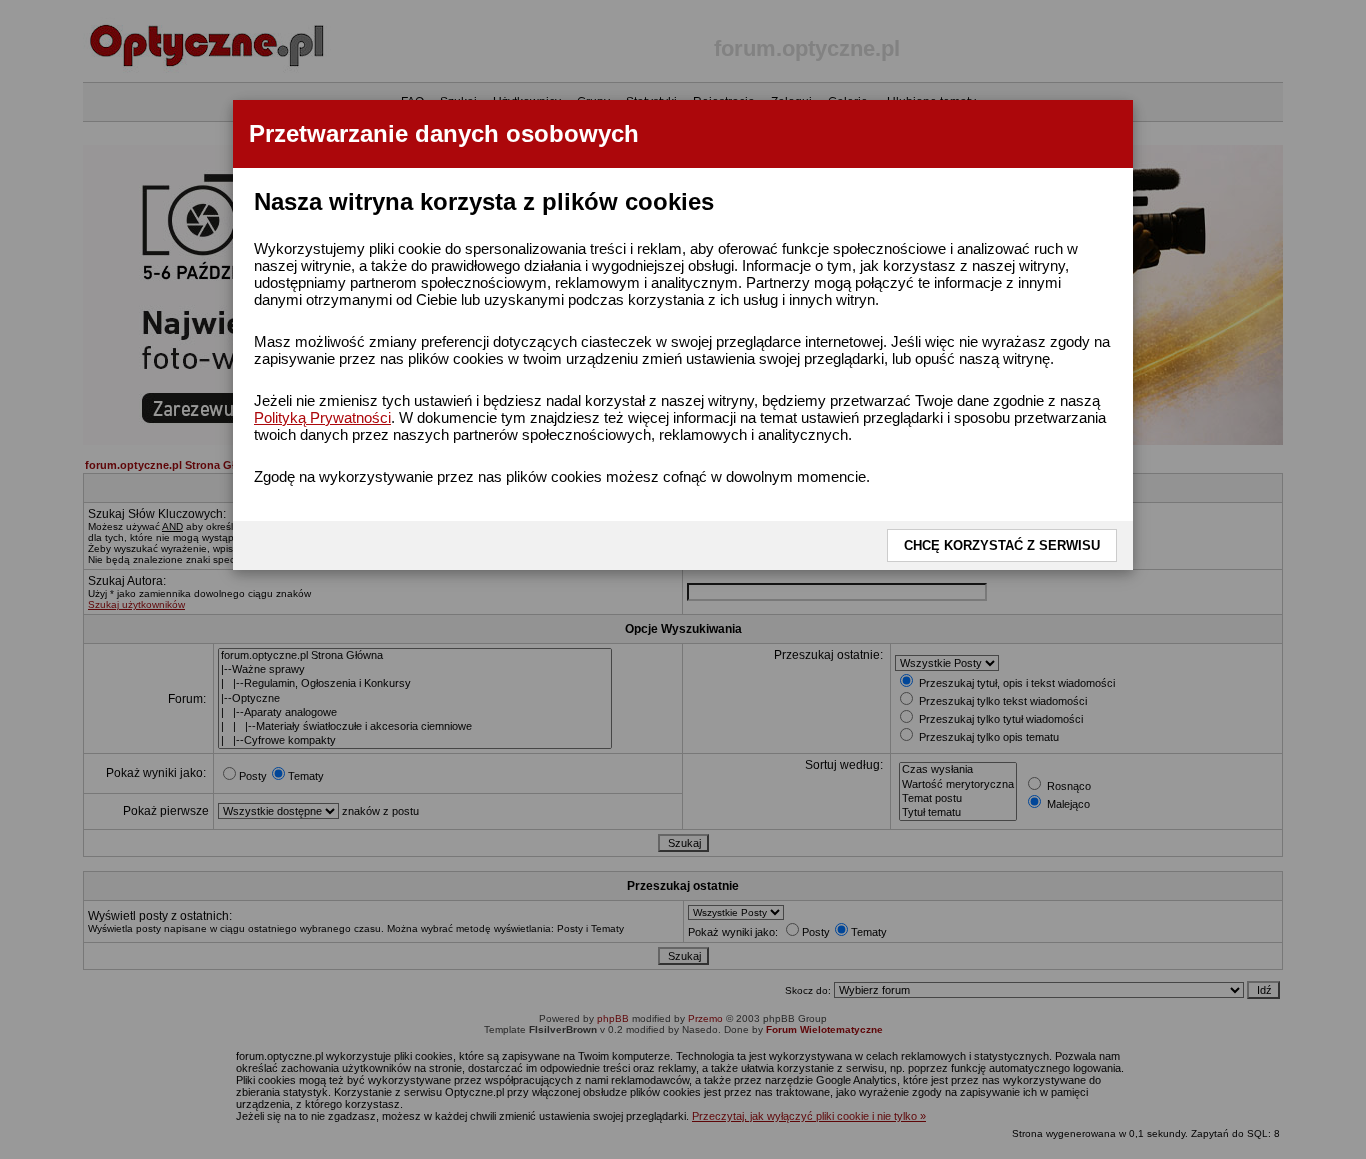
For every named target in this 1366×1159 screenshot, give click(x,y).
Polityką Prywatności (322, 417)
